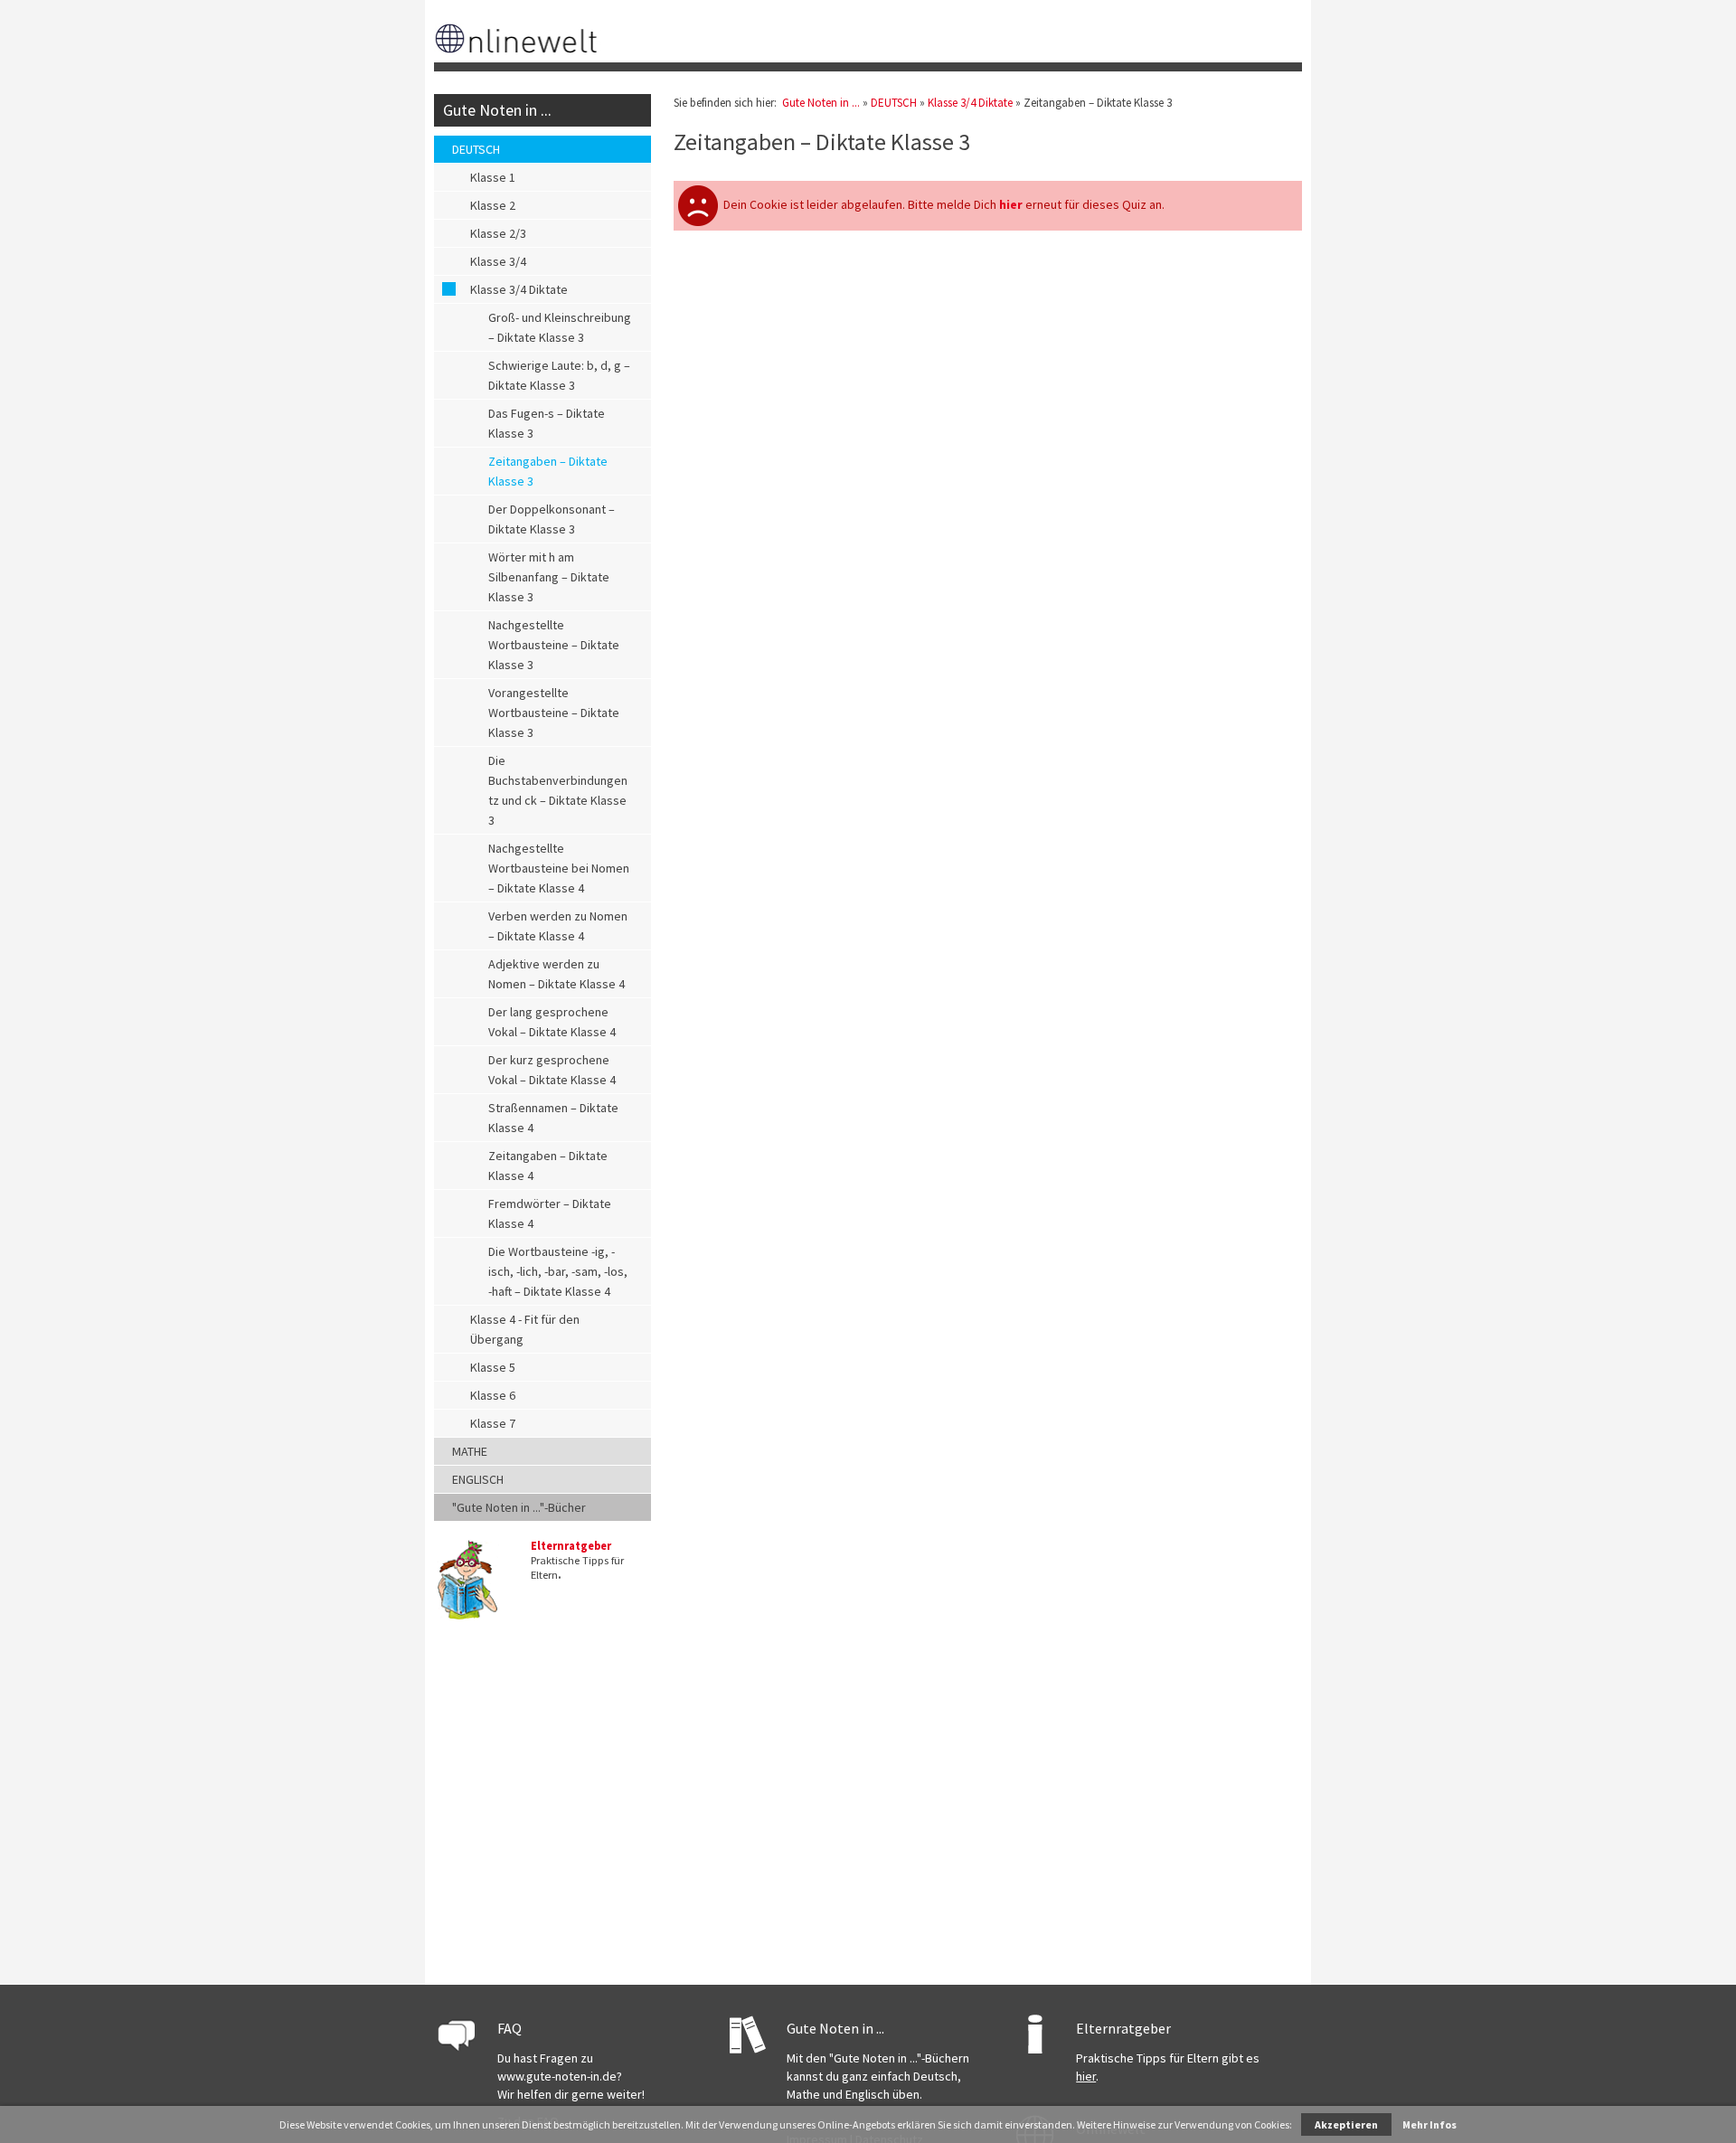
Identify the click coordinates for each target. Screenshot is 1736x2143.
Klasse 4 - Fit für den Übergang (525, 1329)
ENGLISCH (478, 1479)
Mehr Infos (1429, 2124)
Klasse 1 (493, 177)
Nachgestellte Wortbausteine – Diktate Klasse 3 (554, 645)
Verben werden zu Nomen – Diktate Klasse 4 (558, 926)
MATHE (470, 1451)
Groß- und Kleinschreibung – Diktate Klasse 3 (560, 327)
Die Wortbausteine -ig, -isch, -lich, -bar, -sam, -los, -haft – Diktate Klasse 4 (558, 1271)
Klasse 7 (493, 1423)
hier (1086, 2076)
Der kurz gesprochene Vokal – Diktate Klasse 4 (552, 1070)
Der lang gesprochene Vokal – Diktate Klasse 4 (552, 1022)
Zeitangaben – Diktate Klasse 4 (548, 1166)
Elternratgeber (571, 1546)
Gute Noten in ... (497, 110)
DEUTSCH (476, 149)
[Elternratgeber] (467, 1617)
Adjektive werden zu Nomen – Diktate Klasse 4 (557, 974)
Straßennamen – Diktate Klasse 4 (553, 1118)
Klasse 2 (493, 205)
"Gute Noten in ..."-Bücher (519, 1507)
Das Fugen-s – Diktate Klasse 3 (547, 423)
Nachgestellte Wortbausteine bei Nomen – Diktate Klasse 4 (559, 868)
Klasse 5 (493, 1367)
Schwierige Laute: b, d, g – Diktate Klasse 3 (559, 375)
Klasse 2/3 (498, 233)
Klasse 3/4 (498, 261)
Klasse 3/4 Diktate (519, 289)
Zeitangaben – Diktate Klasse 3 (548, 471)
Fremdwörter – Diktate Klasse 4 (550, 1213)
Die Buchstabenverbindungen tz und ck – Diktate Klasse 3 (558, 790)
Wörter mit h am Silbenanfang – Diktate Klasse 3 (549, 577)
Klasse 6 (493, 1395)
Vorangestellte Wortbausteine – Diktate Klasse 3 (554, 713)
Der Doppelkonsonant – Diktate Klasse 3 (552, 519)
